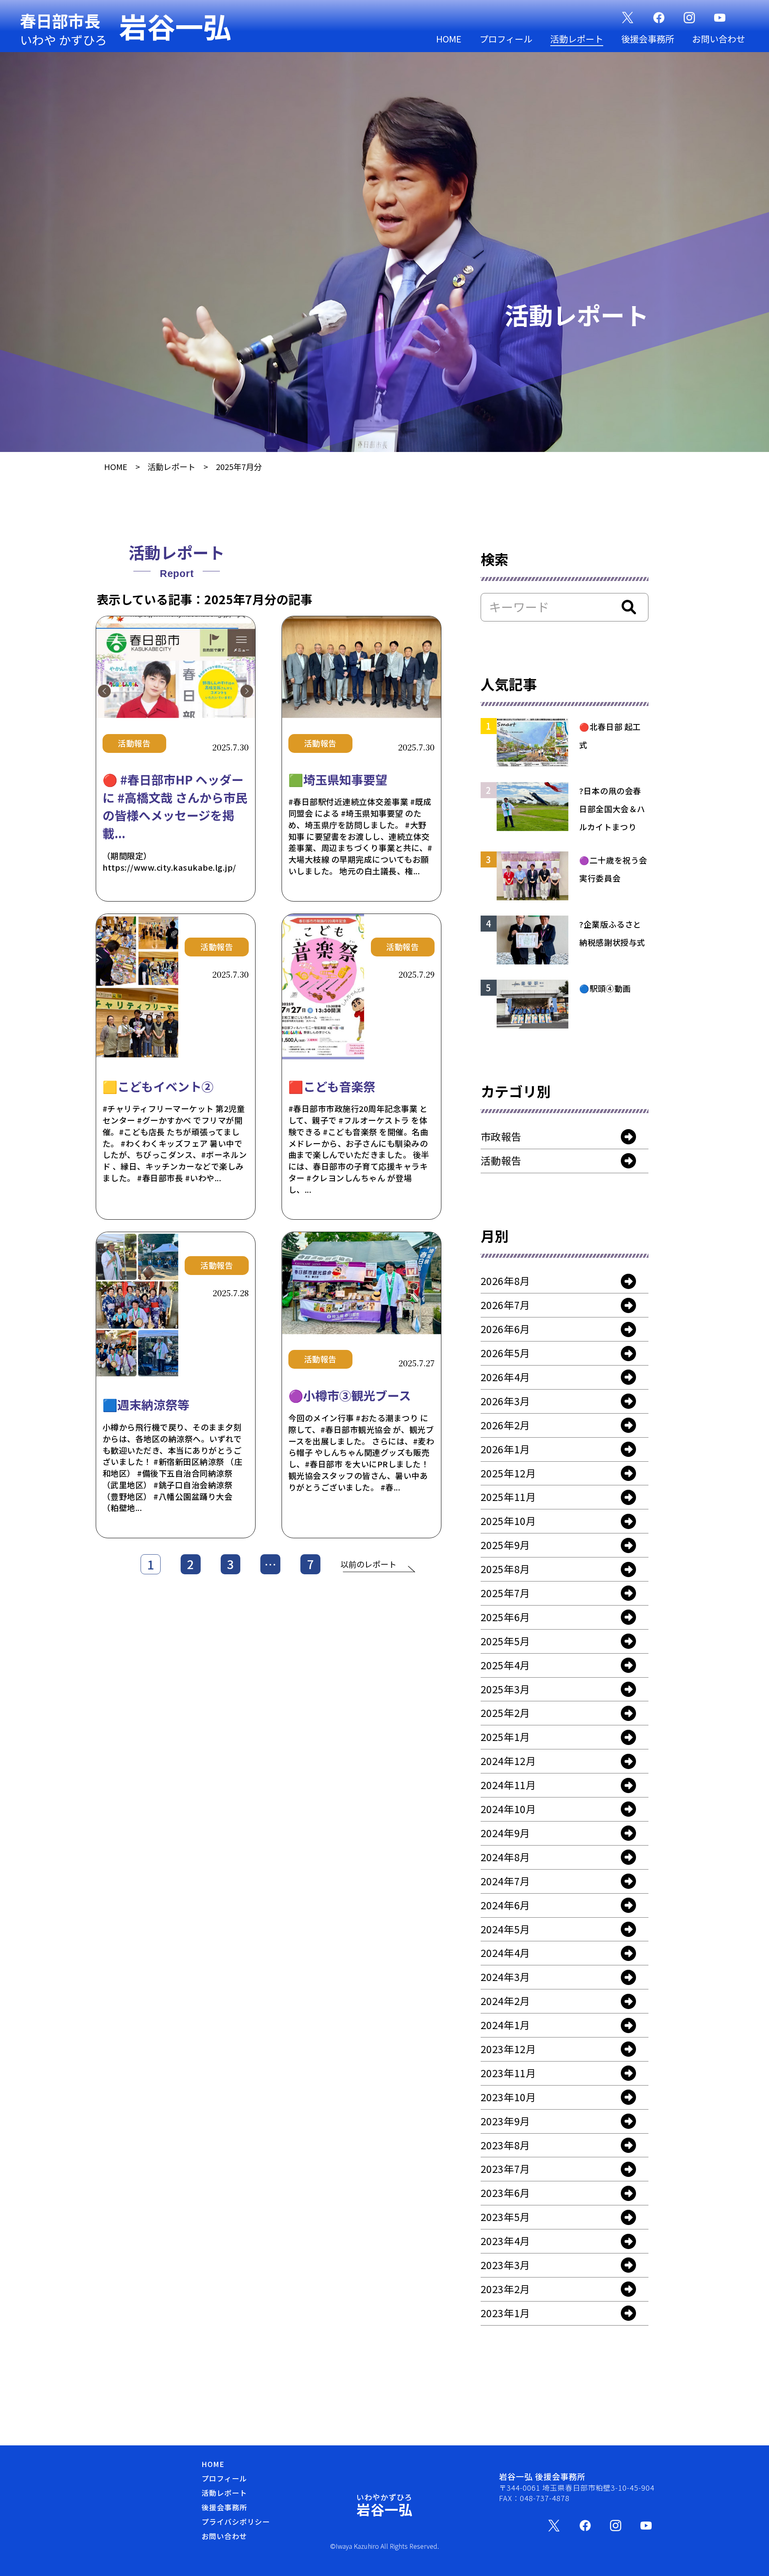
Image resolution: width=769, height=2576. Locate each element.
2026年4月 (505, 1377)
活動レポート (577, 38)
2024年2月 (505, 2001)
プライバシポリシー (236, 2522)
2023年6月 (505, 2193)
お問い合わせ (719, 38)
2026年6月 (505, 1329)
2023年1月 (505, 2313)
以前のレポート (368, 1564)
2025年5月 (505, 1641)
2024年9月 (505, 1833)
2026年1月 (505, 1449)
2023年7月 (505, 2169)
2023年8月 (505, 2145)
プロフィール (506, 38)
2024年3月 (505, 1977)
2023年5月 (505, 2217)
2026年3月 (505, 1401)
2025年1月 (505, 1737)
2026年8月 (505, 1281)
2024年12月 (508, 1761)
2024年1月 (505, 2025)
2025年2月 (505, 1713)
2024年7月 (505, 1881)
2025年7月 (505, 1593)
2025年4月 (505, 1665)
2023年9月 (505, 2121)
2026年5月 (505, 1353)
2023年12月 (508, 2049)
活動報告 (501, 1160)
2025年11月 (508, 1497)
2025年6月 (505, 1617)
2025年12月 (508, 1473)
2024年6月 (505, 1905)
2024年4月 (505, 1953)
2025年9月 (505, 1545)
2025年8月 (505, 1569)
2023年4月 (505, 2241)
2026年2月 (505, 1425)
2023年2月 (505, 2289)
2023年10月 (508, 2097)
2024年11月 (508, 1785)
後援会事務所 (648, 38)
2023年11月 (508, 2073)
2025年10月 (508, 1521)
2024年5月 (505, 1929)
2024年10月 (508, 1809)
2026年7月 (505, 1305)
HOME (449, 38)
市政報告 (501, 1136)
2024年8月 (505, 1857)
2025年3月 (505, 1689)
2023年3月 (505, 2265)
